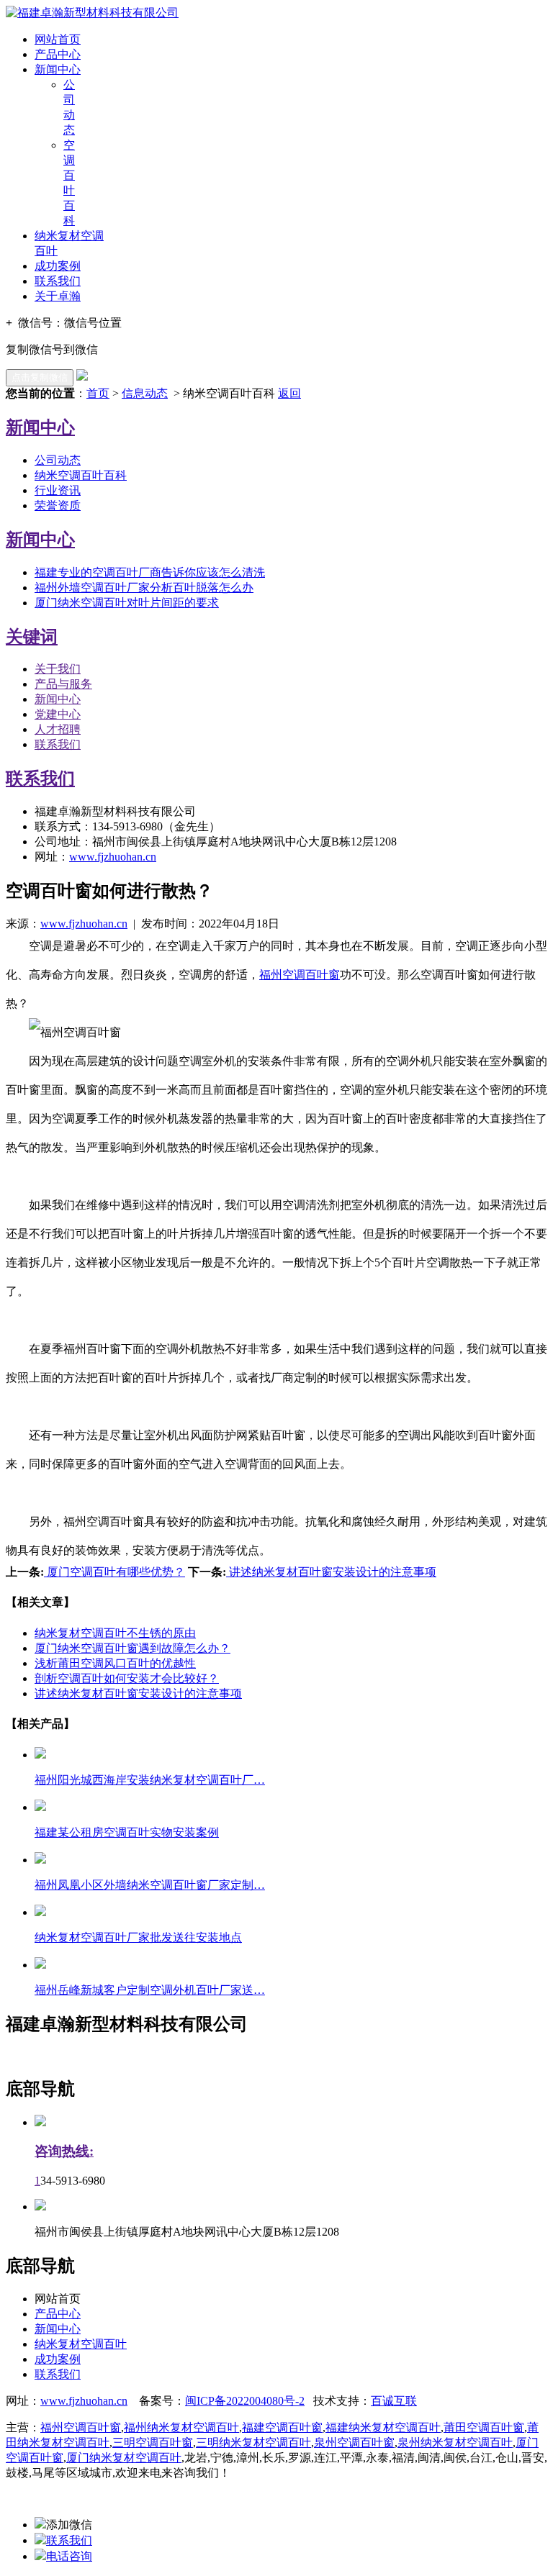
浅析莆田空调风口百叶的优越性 (115, 1663)
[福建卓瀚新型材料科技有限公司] (92, 13)
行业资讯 (58, 490)
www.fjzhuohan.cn (113, 857)
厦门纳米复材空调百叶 (124, 2458)
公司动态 (58, 460)
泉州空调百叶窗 (354, 2443)
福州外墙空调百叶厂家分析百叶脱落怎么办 (144, 588)
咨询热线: (64, 2151)
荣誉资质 (58, 505)
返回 (289, 393)
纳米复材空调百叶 (81, 2344)
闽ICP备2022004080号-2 (245, 2401)
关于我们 (58, 669)
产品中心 (58, 54)
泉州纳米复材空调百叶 (455, 2443)
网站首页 (58, 39)
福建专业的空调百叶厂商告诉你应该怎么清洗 (150, 572)
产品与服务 (63, 684)
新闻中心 (58, 69)
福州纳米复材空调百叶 (181, 2427)
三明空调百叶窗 (153, 2443)
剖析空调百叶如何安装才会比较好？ (127, 1678)
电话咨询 (69, 2556)
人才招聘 (58, 729)
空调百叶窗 (300, 975)
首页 (98, 393)
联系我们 (58, 281)
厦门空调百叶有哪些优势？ (114, 1572)
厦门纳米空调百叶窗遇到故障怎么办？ (132, 1648)
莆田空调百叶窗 (484, 2427)
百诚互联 (394, 2401)
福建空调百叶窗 (282, 2427)
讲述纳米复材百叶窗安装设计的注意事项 (331, 1572)
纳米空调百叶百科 (81, 475)
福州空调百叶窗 (81, 2427)
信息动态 (145, 393)
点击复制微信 (40, 377)
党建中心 (58, 714)
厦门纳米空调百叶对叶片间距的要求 (127, 603)
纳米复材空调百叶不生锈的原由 (115, 1633)
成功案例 (58, 266)
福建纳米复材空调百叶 (383, 2427)
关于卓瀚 (58, 296)
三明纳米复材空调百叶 (253, 2443)
